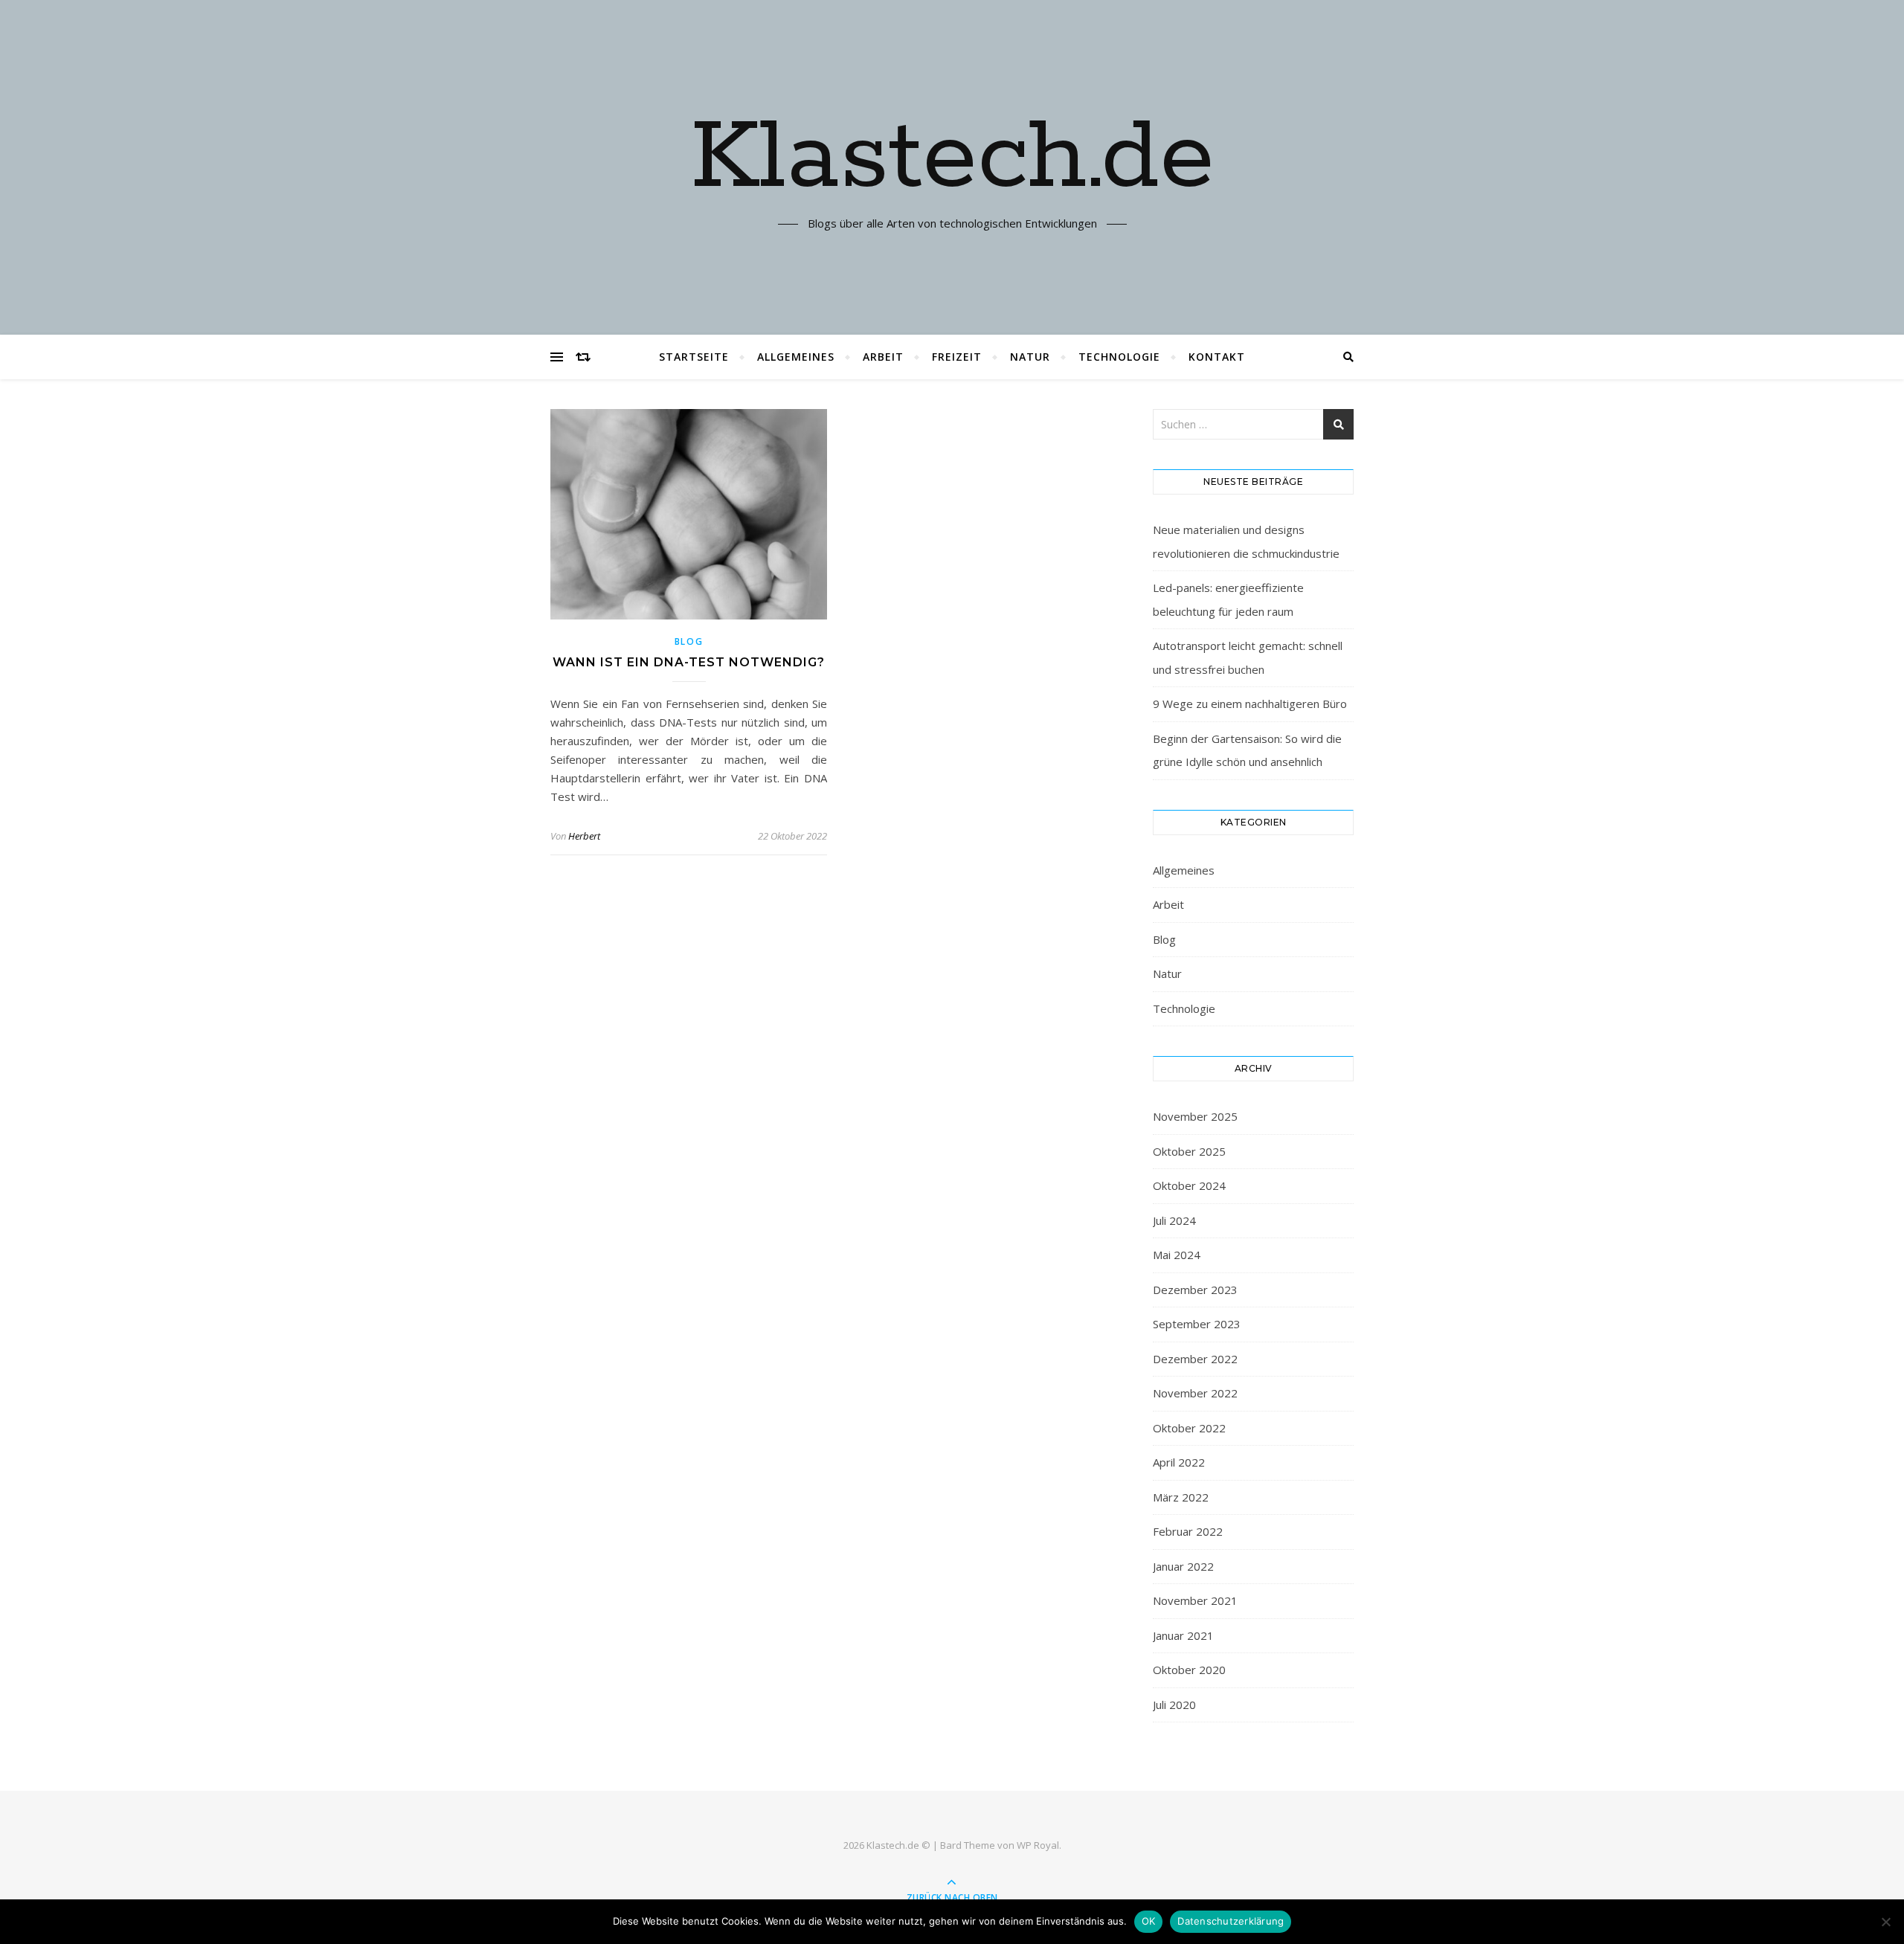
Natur (1030, 357)
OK (1149, 1921)
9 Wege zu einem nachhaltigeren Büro (1250, 704)
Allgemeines (796, 357)
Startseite (694, 357)
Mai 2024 (1177, 1255)
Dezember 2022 (1195, 1359)
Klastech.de (952, 158)
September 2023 (1197, 1324)
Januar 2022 (1183, 1566)
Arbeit (883, 357)
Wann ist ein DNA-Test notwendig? (689, 662)
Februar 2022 (1188, 1531)
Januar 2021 (1183, 1635)
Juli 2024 (1174, 1220)
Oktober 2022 (1189, 1428)
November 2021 (1195, 1600)
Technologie (1119, 357)
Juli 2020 (1174, 1705)
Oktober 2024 (1189, 1185)
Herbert (584, 836)
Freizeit (957, 357)
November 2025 (1195, 1116)
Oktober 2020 (1189, 1670)
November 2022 (1195, 1393)
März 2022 (1181, 1497)
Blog (689, 641)
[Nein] (1885, 1922)
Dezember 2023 (1195, 1290)
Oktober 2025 (1189, 1151)
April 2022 (1179, 1462)
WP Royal (1038, 1845)
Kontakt (1217, 357)
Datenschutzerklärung (1231, 1921)
